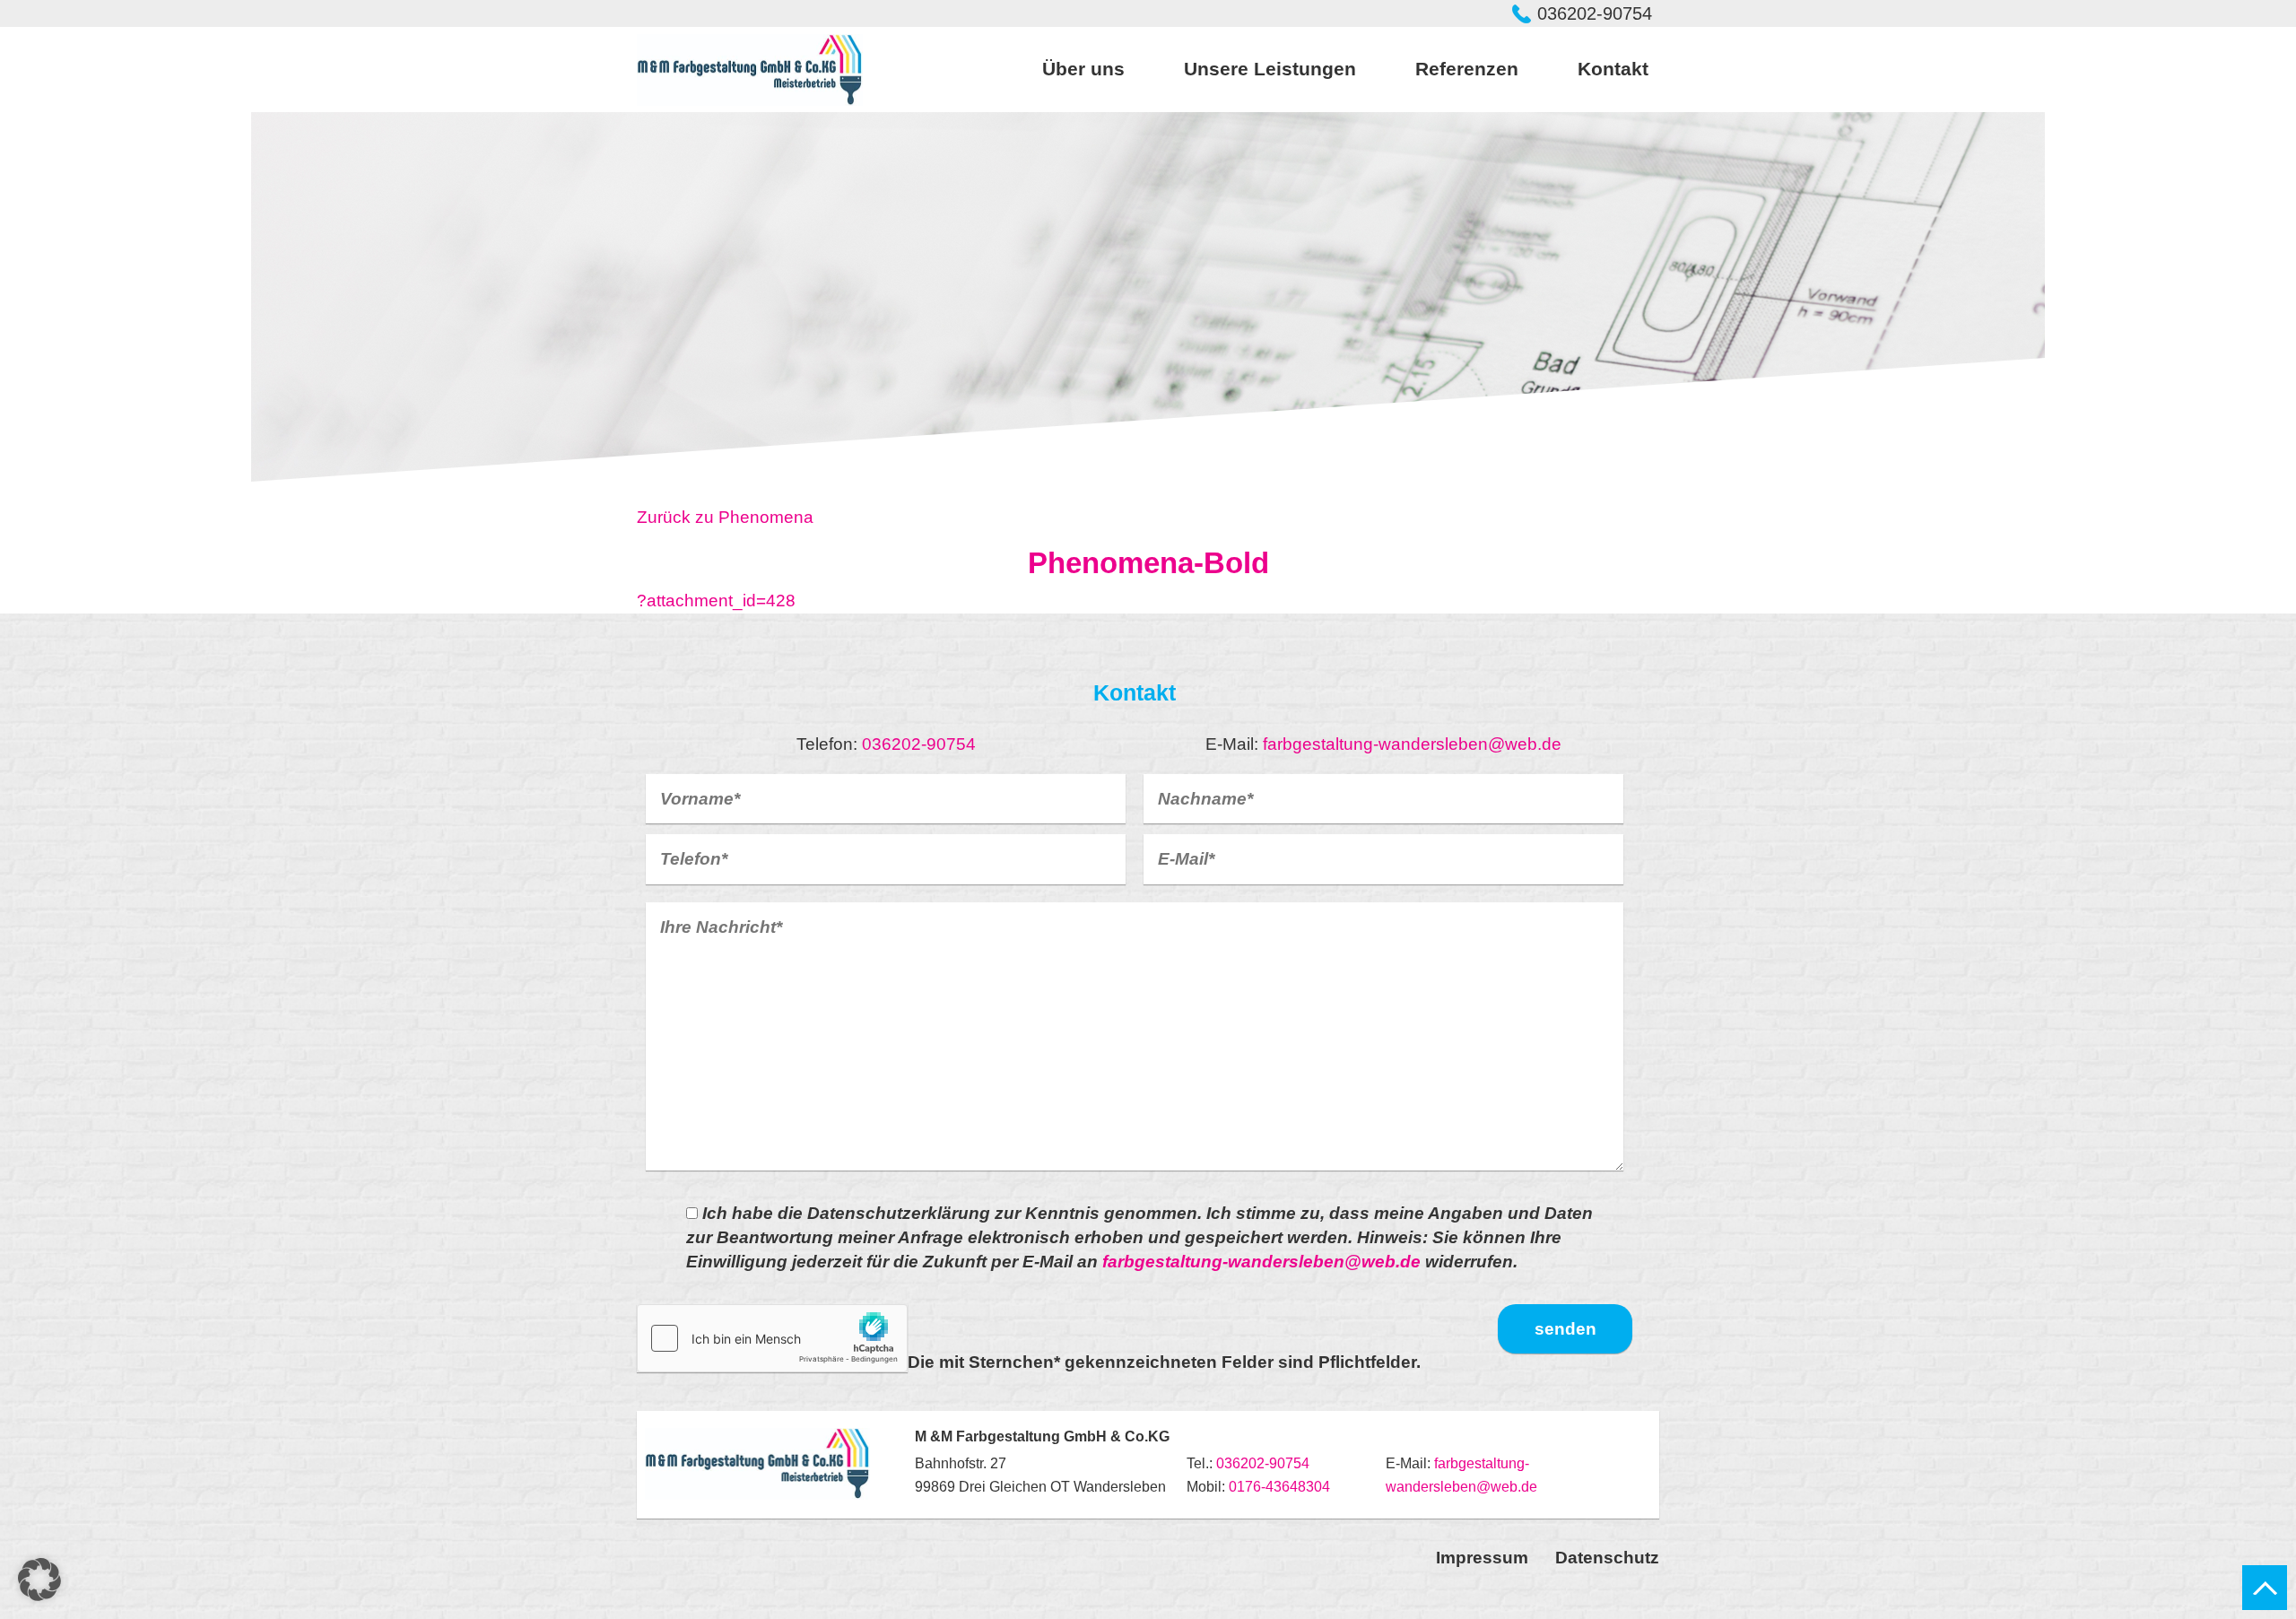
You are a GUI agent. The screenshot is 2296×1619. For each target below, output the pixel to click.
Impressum (1482, 1558)
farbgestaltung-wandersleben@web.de (1412, 744)
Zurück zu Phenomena (725, 517)
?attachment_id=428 (716, 601)
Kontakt (1613, 69)
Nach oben (2265, 1588)
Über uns (1083, 69)
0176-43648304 (1279, 1487)
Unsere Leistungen (1270, 69)
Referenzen (1467, 69)
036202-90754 (1595, 13)
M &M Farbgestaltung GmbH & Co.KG (750, 70)
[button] (39, 1580)
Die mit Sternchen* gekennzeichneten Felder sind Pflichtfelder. (1164, 1362)
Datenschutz (1607, 1558)
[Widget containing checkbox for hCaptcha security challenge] (772, 1338)
